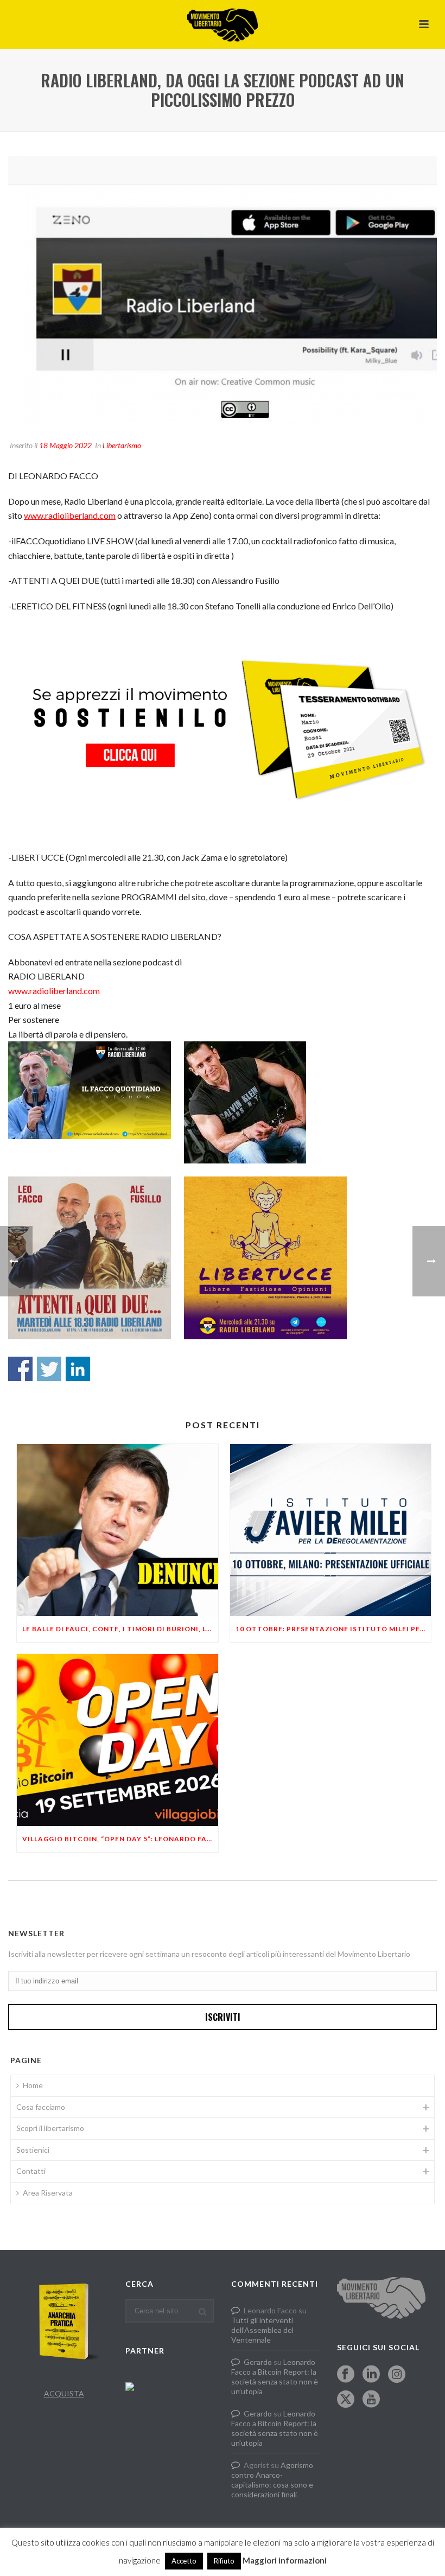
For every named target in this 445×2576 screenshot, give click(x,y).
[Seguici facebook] (346, 2375)
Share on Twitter (49, 1369)
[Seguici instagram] (397, 2375)
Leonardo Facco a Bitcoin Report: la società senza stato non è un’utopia (275, 2377)
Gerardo (258, 2362)
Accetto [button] (184, 2561)
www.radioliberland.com (70, 515)
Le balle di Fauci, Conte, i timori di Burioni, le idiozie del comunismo (120, 1629)
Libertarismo (122, 445)
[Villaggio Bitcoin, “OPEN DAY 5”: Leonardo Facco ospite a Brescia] (117, 1740)
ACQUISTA (64, 2393)
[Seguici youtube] (371, 2400)
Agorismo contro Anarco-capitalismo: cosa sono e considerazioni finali (272, 2480)
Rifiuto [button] (224, 2561)
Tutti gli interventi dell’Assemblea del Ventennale (262, 2330)
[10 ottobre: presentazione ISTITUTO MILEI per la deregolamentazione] (331, 1530)
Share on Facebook (20, 1369)
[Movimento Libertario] (223, 24)
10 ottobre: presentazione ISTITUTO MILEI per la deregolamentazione (333, 1629)
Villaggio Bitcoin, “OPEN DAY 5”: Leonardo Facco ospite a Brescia (120, 1839)
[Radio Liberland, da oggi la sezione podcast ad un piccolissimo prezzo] (223, 292)
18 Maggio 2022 (65, 445)
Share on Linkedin (78, 1369)
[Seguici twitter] (346, 2400)
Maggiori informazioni (285, 2560)
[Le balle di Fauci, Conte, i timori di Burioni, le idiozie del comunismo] (117, 1530)
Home (33, 2085)
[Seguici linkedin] (371, 2375)
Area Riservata (48, 2193)
